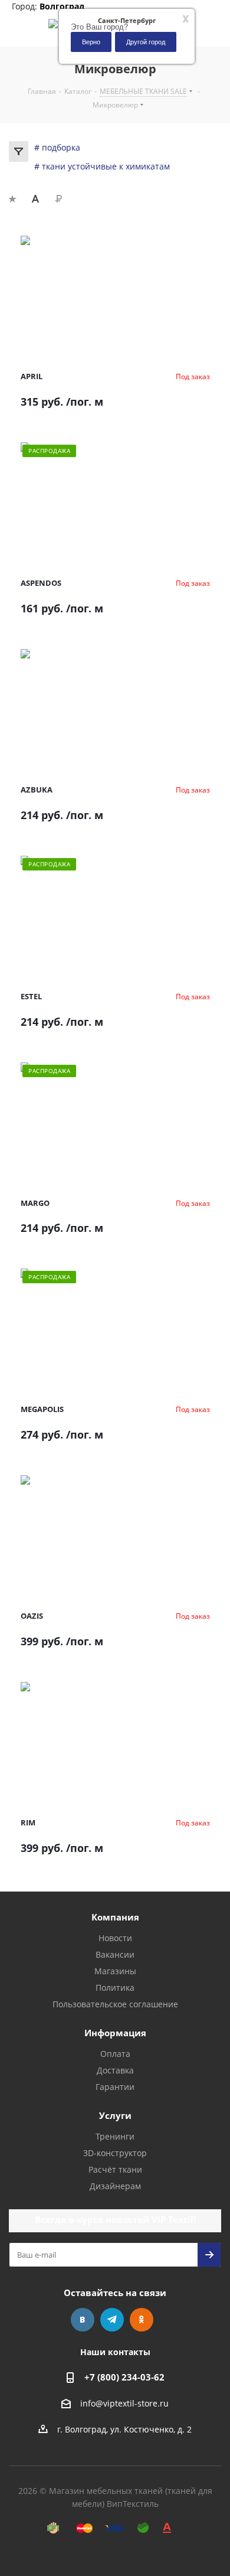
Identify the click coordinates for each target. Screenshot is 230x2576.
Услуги (115, 2115)
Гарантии (115, 2087)
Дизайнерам (115, 2186)
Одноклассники (142, 2320)
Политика (115, 1988)
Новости (115, 1938)
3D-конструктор (115, 2153)
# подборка (57, 147)
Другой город (146, 41)
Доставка (115, 2070)
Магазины (115, 1971)
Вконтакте (83, 2320)
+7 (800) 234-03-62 (124, 2377)
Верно (91, 41)
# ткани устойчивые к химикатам (102, 166)
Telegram (112, 2320)
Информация (115, 2033)
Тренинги (115, 2136)
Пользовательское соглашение (115, 2004)
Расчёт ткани (115, 2169)
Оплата (115, 2054)
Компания (115, 1917)
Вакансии (115, 1954)
